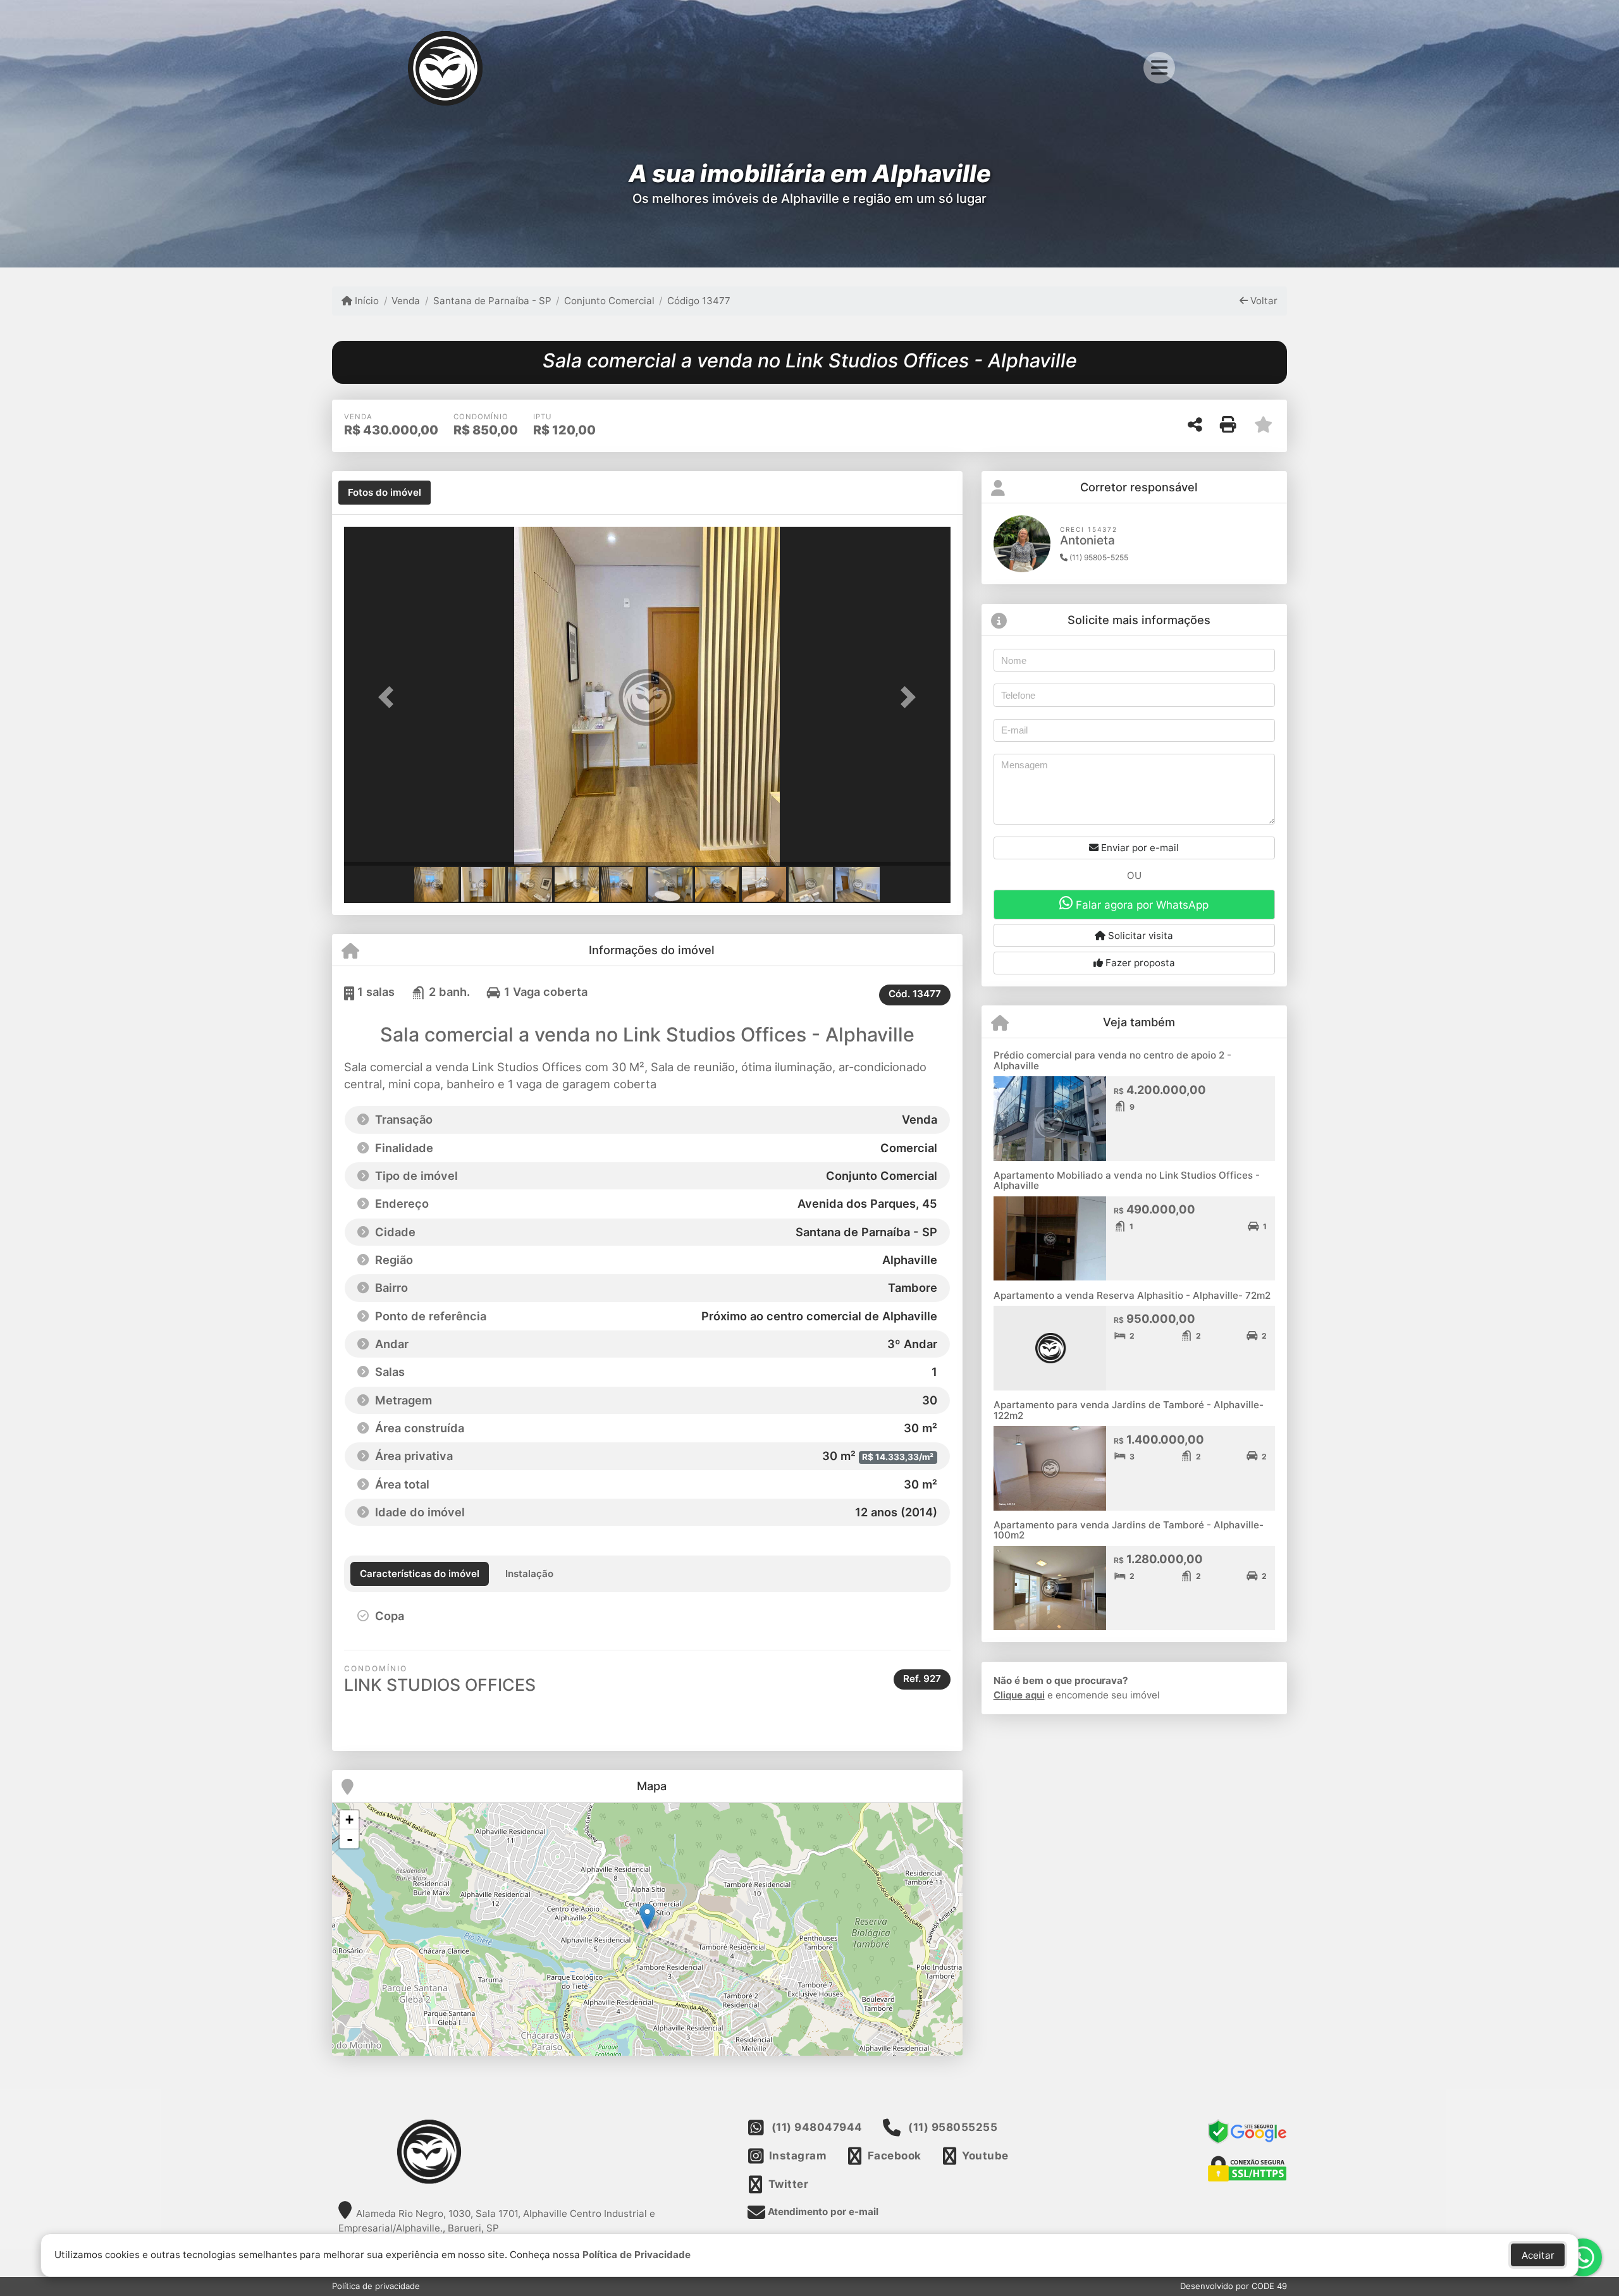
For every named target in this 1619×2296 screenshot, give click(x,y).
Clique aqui (1019, 1695)
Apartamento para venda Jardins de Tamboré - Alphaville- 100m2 (1129, 1530)
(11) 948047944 (817, 2127)
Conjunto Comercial (609, 301)
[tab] (385, 493)
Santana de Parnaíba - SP (492, 301)
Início (366, 301)
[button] (390, 697)
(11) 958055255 (953, 2127)
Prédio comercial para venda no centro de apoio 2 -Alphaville (1112, 1060)
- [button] (350, 1839)
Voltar (1263, 301)
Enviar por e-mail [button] (1139, 848)
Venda (406, 301)
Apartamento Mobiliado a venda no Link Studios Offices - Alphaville (1127, 1181)
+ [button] (349, 1820)
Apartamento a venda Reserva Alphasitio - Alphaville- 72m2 (1132, 1295)
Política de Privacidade (637, 2255)
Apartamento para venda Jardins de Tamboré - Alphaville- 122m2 (1129, 1410)
